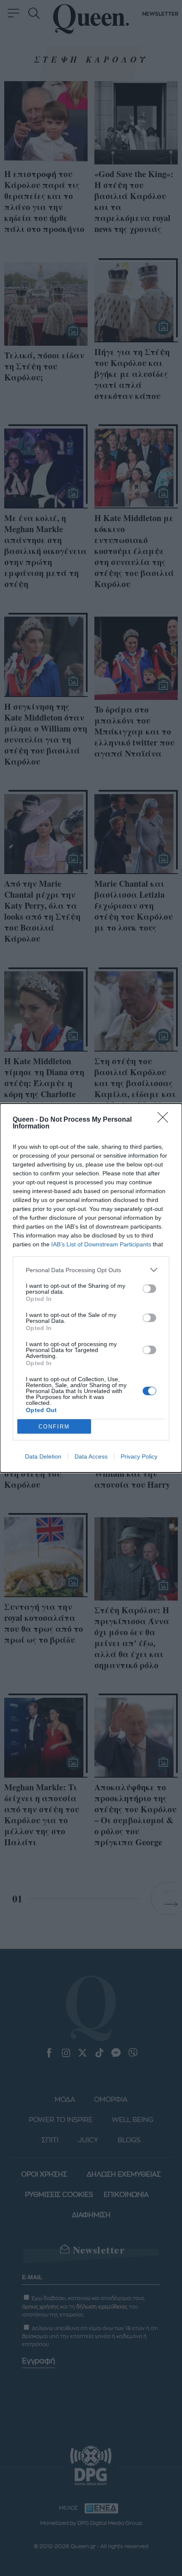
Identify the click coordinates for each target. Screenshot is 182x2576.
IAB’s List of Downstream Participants (101, 1244)
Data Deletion (43, 1456)
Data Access (91, 1456)
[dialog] (91, 1288)
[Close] (165, 1120)
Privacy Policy (139, 1456)
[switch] (149, 1289)
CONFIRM (54, 1427)
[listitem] (91, 1270)
